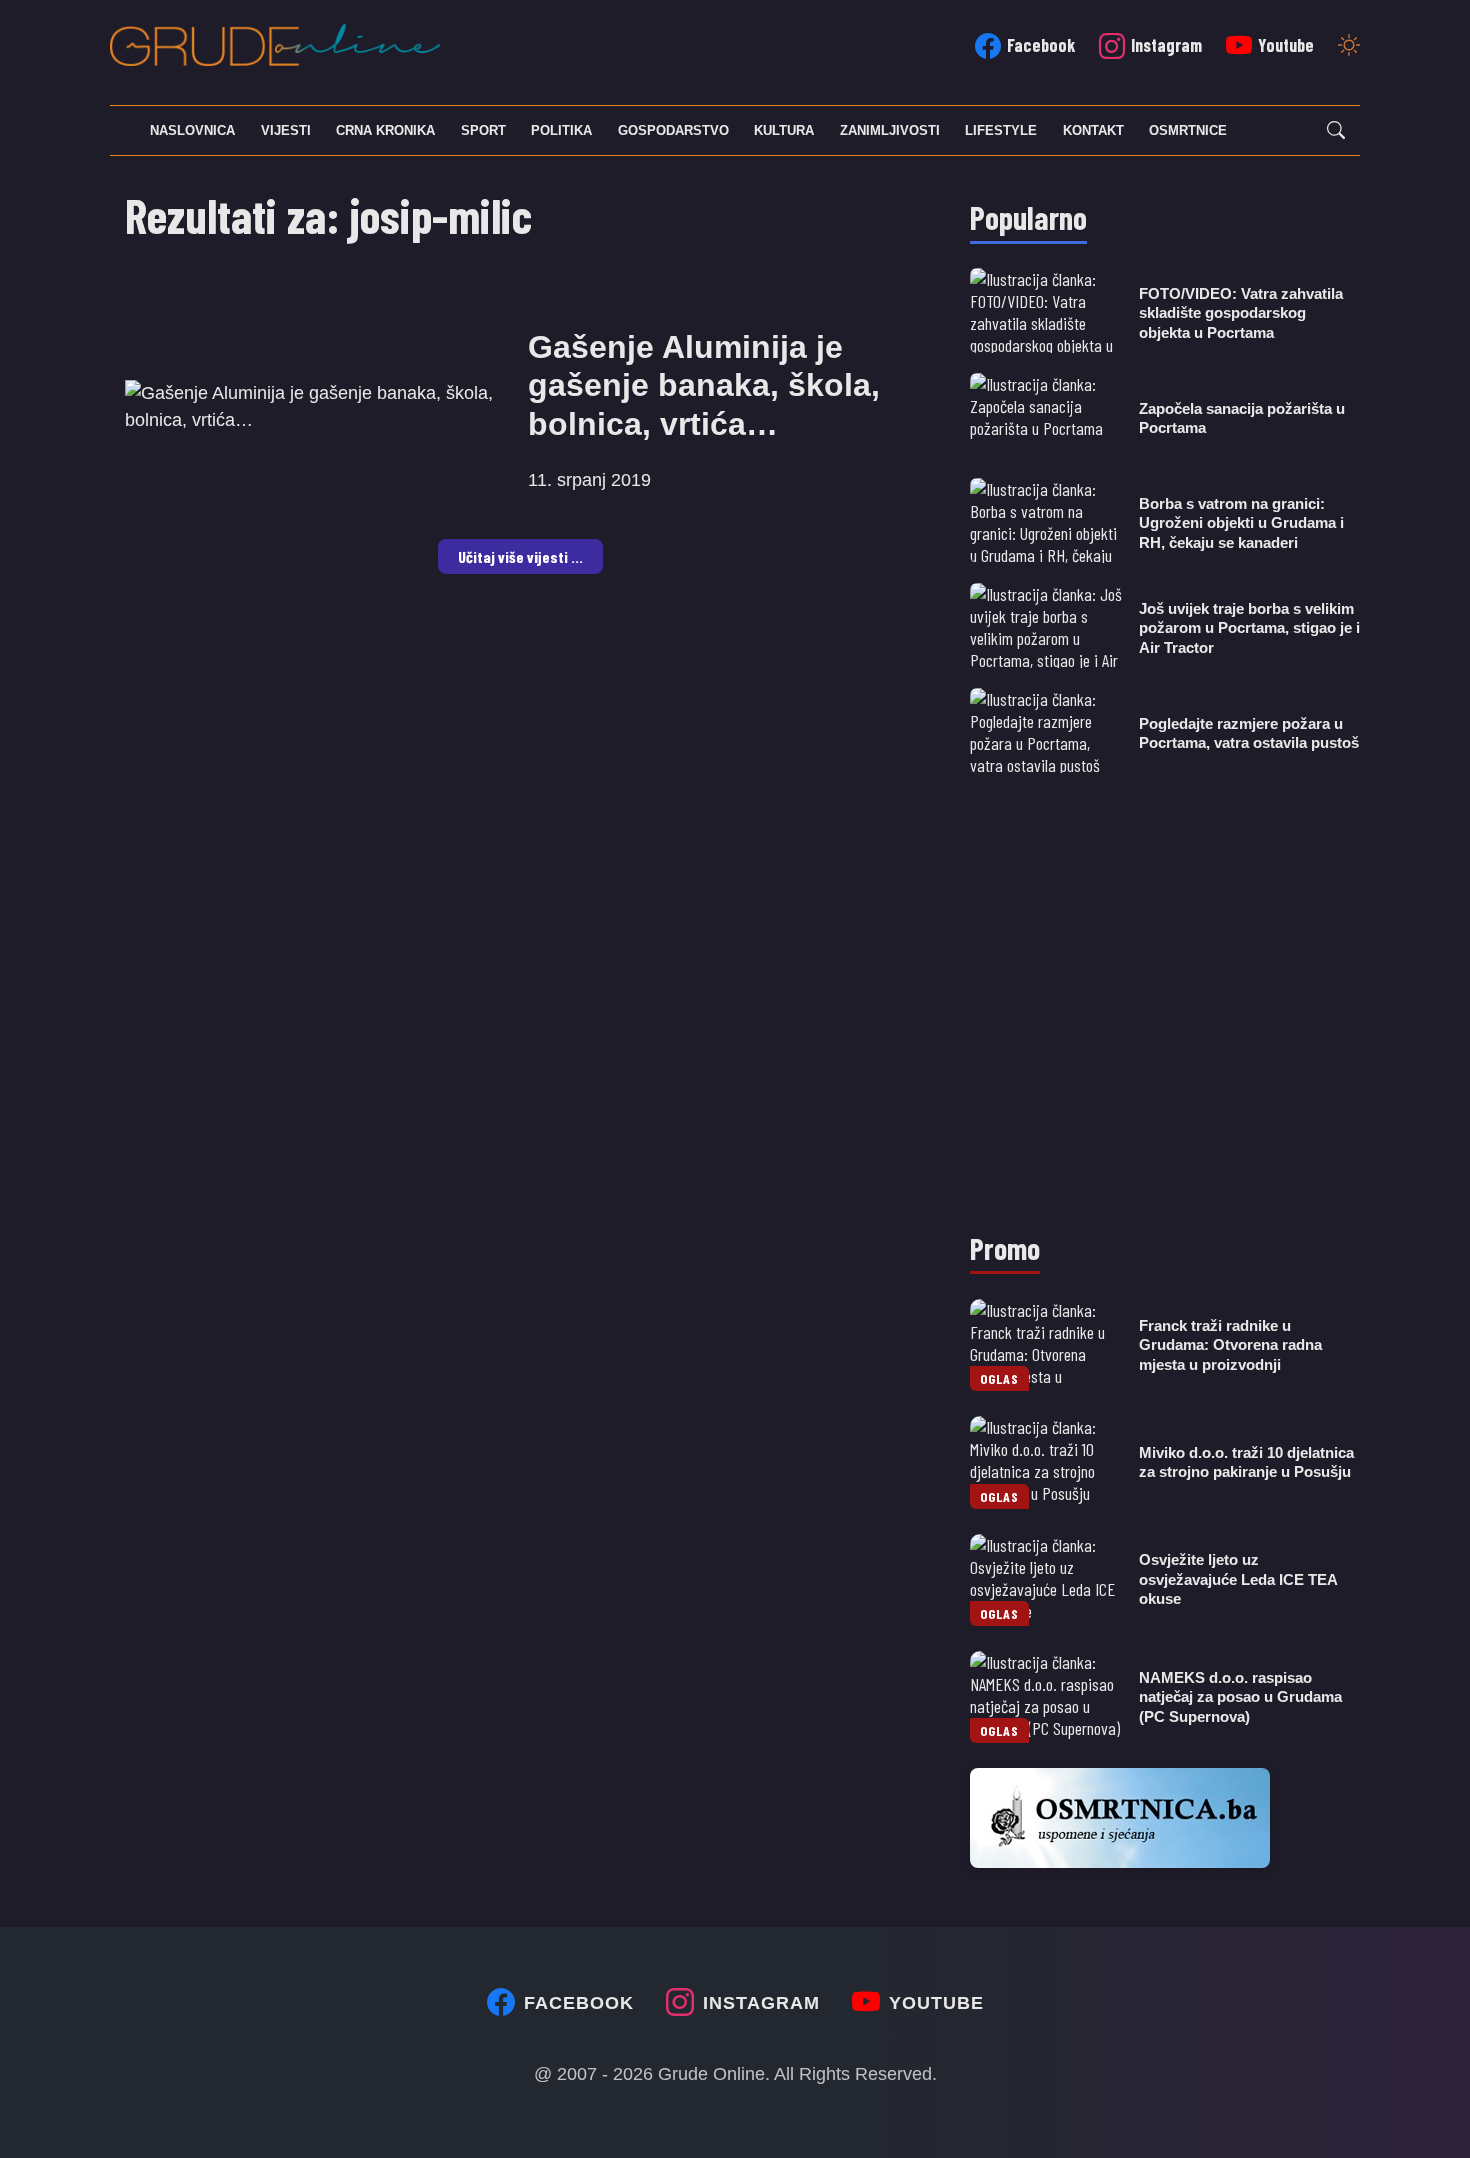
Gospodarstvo (673, 130)
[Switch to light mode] (1349, 47)
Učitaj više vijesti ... (520, 556)
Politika (561, 130)
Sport (483, 130)
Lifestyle (1001, 130)
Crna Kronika (385, 130)
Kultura (784, 130)
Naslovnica (192, 130)
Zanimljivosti (890, 130)
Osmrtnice (1188, 130)
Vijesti (286, 130)
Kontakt (1093, 130)
